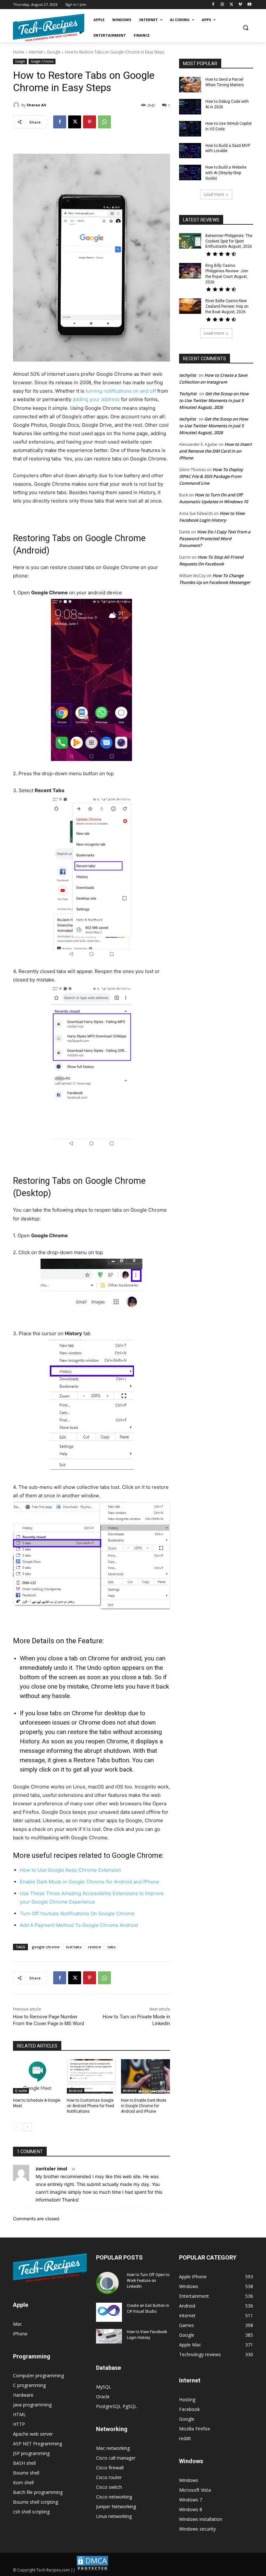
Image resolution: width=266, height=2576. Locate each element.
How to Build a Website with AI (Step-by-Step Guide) (226, 173)
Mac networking (113, 2448)
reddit (185, 2438)
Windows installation (201, 2519)
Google (54, 52)
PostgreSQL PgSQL (116, 2406)
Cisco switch (109, 2487)
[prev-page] (17, 2127)
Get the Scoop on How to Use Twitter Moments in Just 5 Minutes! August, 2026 (214, 400)
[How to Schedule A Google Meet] (37, 2076)
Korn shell (23, 2482)
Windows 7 (191, 2500)
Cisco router (109, 2477)
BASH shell (24, 2463)
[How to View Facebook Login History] (109, 2336)
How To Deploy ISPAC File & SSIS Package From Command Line (211, 476)
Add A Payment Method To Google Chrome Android (79, 1925)
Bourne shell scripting (36, 2502)
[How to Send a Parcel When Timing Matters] (190, 85)
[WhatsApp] (104, 122)
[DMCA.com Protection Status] (92, 2570)
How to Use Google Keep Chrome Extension (70, 1870)
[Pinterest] (90, 122)
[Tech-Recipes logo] (49, 28)
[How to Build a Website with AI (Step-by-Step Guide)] (190, 172)
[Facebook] (213, 5)
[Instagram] (222, 5)
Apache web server (33, 2434)
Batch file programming (38, 2492)
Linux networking (114, 2516)
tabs (112, 1947)
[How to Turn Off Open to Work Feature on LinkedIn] (109, 2283)
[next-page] (27, 2127)
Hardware (23, 2395)
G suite (21, 2091)
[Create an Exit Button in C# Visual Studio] (109, 2312)
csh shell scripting (31, 2512)
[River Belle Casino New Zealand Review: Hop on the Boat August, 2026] (190, 306)
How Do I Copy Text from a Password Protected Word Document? (215, 539)
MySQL (104, 2387)
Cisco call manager (116, 2458)
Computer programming (38, 2375)
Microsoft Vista (195, 2490)
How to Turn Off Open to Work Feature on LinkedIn (148, 2281)
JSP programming (31, 2453)
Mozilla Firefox (194, 2429)
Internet (36, 52)
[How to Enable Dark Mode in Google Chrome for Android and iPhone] (145, 2076)
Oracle (103, 2397)
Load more (214, 194)
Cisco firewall (110, 2468)
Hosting (187, 2399)
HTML (19, 2414)
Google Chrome (42, 61)
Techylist (188, 394)
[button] (245, 28)
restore (95, 1947)
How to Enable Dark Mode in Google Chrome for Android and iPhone (144, 2106)
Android (76, 2091)
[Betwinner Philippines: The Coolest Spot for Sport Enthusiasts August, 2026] (190, 241)
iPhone (20, 2334)
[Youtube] (249, 5)
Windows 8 (191, 2509)
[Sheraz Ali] (17, 105)
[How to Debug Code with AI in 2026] (190, 107)
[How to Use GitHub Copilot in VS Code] (190, 129)
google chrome (46, 1947)
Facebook (189, 2409)
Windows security (197, 2529)
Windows (189, 2480)
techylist (187, 375)
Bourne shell (26, 2473)
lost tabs (74, 1947)
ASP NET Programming (37, 2444)
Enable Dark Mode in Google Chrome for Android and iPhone (90, 1882)
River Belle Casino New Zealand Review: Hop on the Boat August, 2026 (227, 306)
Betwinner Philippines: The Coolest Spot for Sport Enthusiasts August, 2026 (229, 241)
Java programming (32, 2405)
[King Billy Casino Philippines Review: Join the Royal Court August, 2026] (190, 271)
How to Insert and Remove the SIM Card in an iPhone (215, 451)
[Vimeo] (240, 5)
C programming (29, 2385)
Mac (18, 2324)
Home (19, 52)
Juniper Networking (116, 2506)
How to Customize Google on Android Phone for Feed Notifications (91, 2106)
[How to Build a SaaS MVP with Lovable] (190, 151)
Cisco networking (114, 2497)
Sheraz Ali (36, 105)
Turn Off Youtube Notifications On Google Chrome (77, 1913)
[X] (231, 5)
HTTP (19, 2424)
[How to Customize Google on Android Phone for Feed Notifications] (91, 2076)
